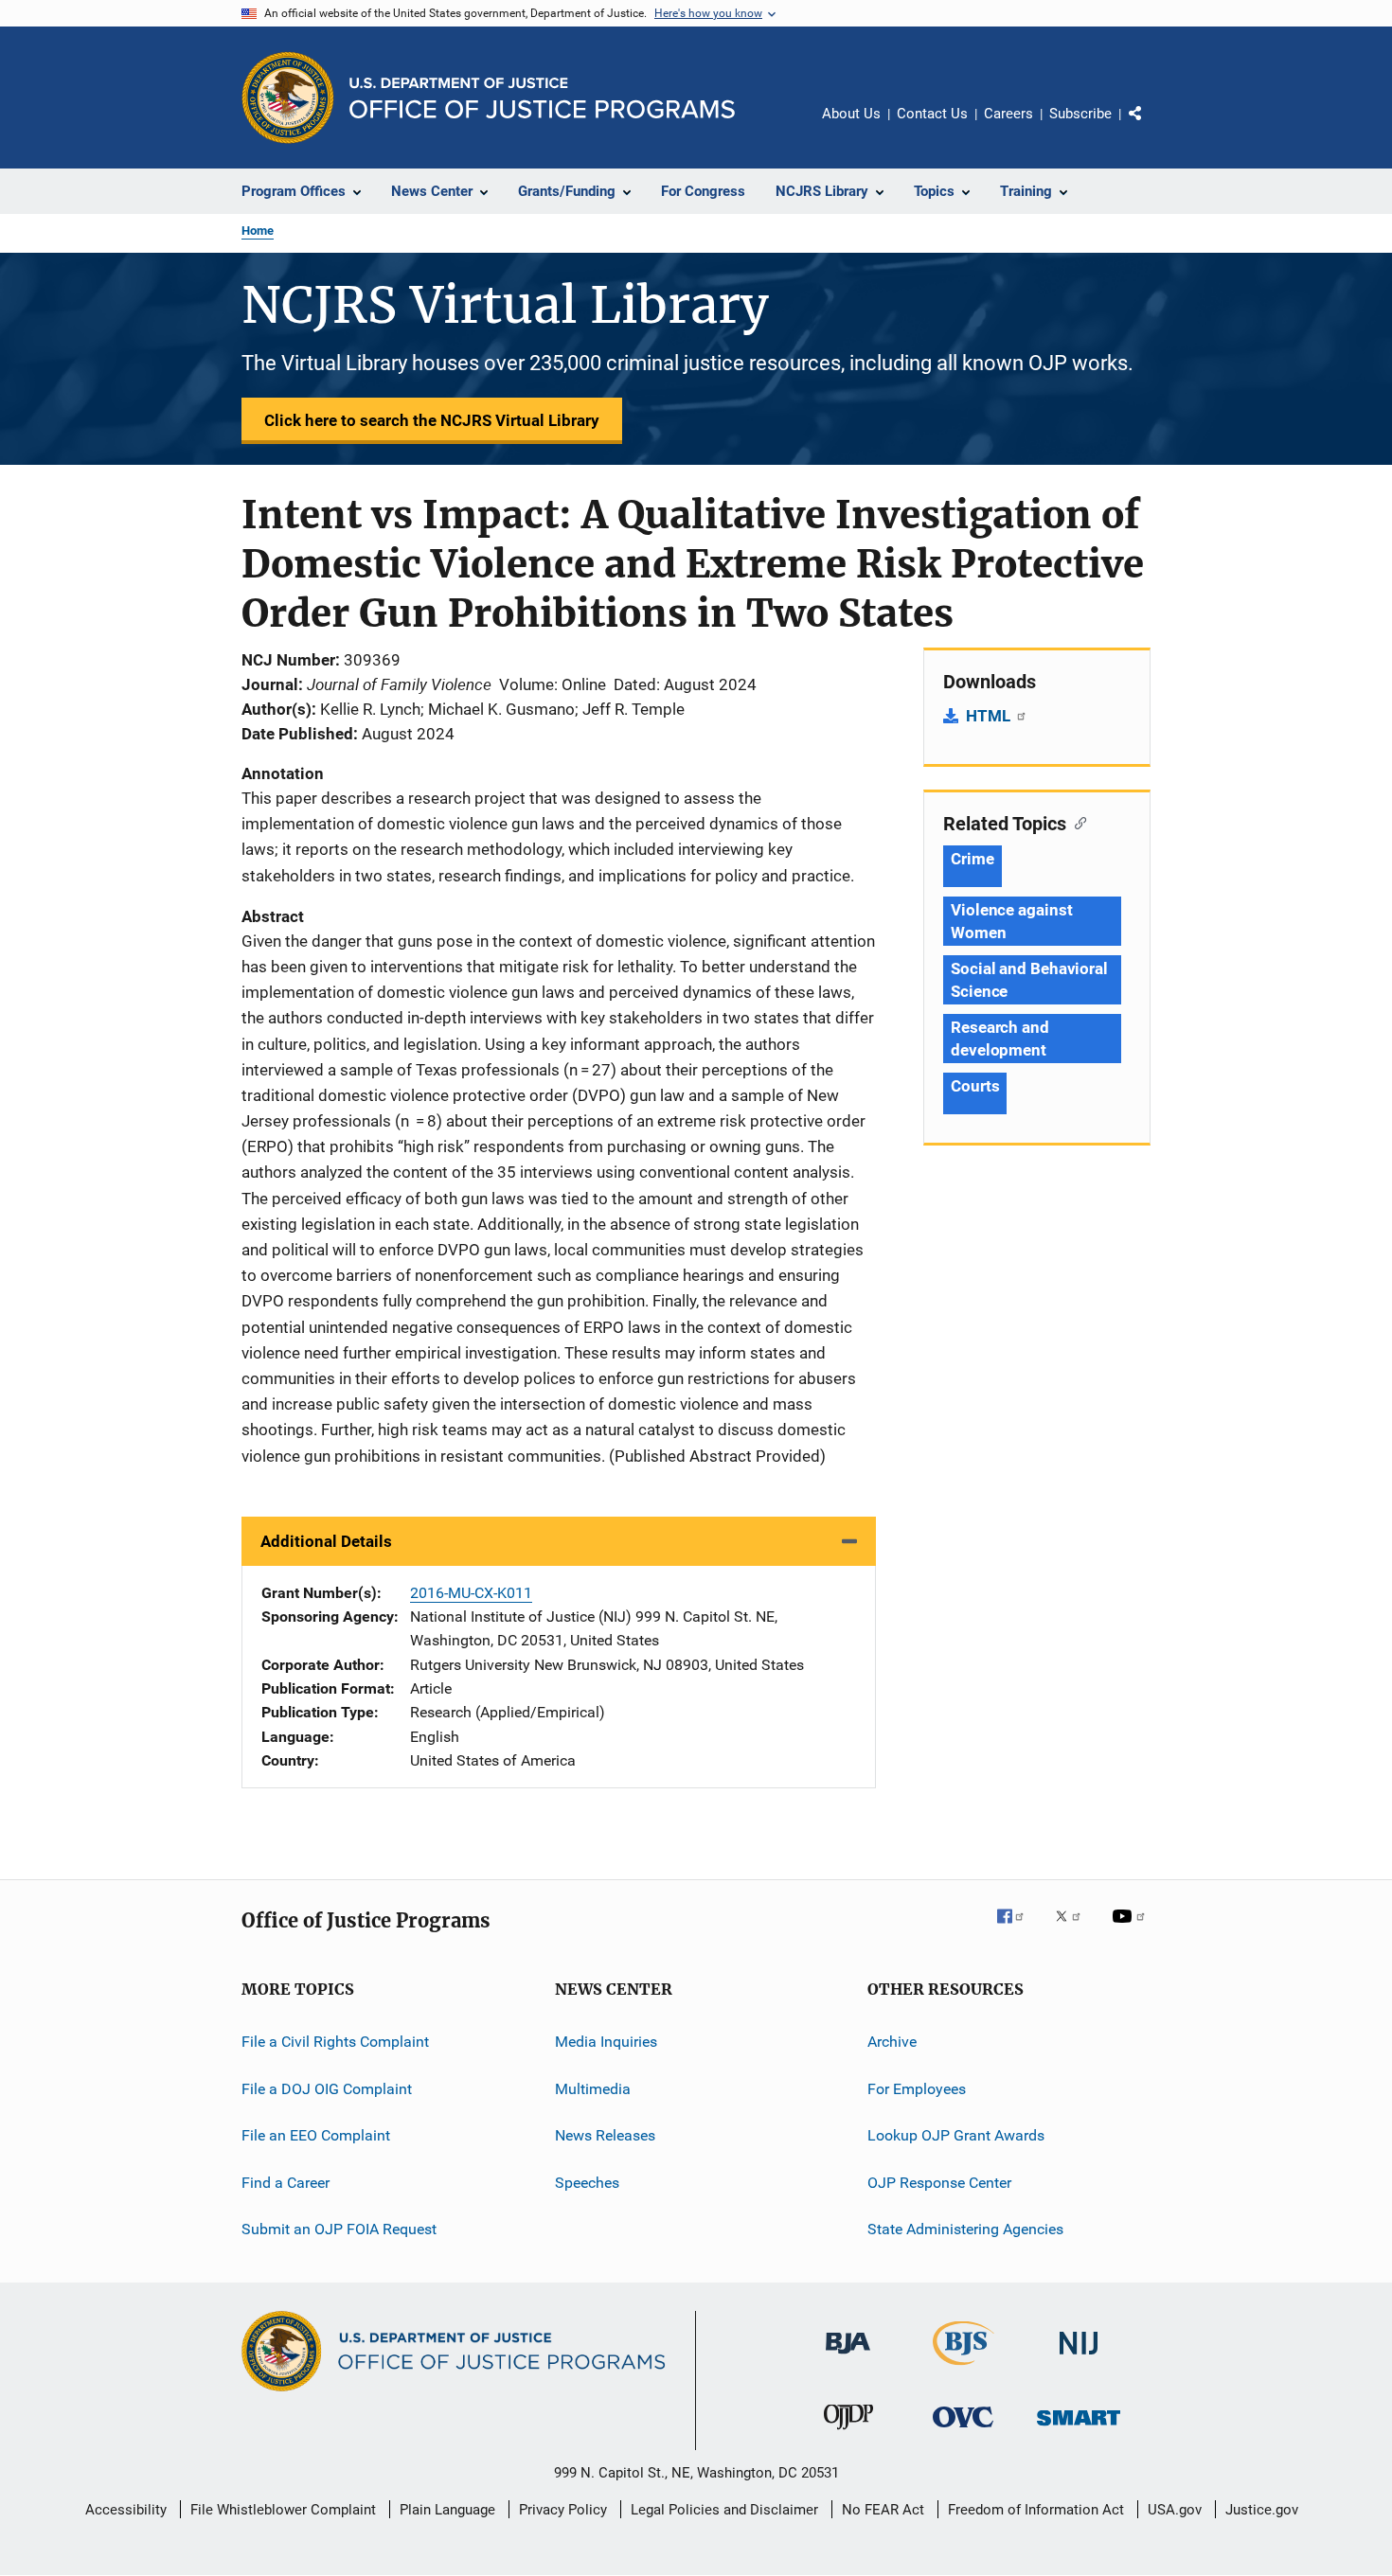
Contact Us (932, 114)
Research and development (1000, 1039)
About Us (851, 114)
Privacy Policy (563, 2510)
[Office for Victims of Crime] (963, 2431)
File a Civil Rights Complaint (335, 2042)
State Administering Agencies (965, 2229)
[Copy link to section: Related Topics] (1076, 822)
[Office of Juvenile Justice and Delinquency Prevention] (848, 2433)
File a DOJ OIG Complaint (327, 2089)
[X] (1075, 1929)
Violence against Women (1011, 921)
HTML (990, 716)
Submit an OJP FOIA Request (339, 2229)
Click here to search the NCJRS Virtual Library (432, 420)
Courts (975, 1086)
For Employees (917, 2089)
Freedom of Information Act (1036, 2510)
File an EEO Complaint (316, 2135)
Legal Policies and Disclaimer (724, 2510)
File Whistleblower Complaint (283, 2510)
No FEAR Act (883, 2510)
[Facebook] (1018, 1929)
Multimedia (593, 2089)
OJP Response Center (939, 2182)
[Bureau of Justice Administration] (848, 2357)
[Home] (542, 98)
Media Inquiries (606, 2042)
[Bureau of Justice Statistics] (964, 2369)
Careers (1008, 114)
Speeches (587, 2182)
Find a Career (286, 2182)
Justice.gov (1262, 2510)
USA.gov (1175, 2510)
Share (1151, 127)
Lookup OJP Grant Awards (956, 2135)
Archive (892, 2042)
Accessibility (126, 2510)
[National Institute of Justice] (1079, 2358)
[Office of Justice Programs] (288, 98)
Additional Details (326, 1541)
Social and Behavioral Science (1029, 980)
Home (258, 231)
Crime (973, 859)
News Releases (605, 2135)
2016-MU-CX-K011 (471, 1593)
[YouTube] (1132, 1929)
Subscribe (1080, 114)
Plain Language (447, 2510)
